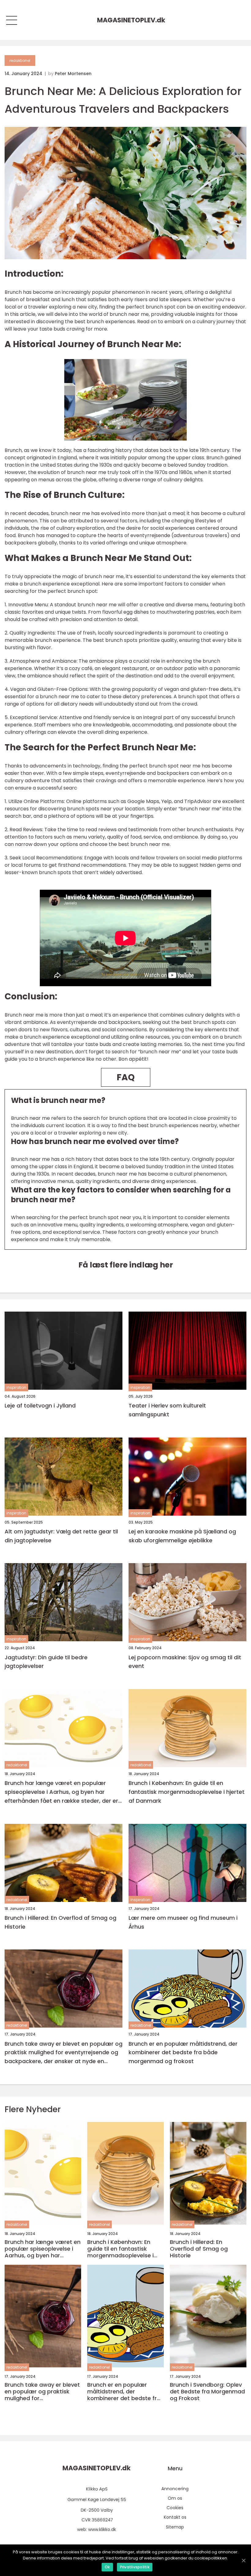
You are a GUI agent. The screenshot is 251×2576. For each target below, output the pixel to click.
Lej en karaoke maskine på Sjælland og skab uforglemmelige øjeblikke (182, 1536)
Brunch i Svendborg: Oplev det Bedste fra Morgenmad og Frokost (207, 2391)
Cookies (175, 2508)
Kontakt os (175, 2517)
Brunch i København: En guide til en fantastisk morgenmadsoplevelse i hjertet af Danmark (187, 1792)
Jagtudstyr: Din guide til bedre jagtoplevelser (46, 1662)
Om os (175, 2498)
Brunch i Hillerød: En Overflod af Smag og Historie (60, 1922)
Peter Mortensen (73, 74)
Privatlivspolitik (135, 2567)
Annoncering (175, 2489)
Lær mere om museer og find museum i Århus (183, 1922)
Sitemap (175, 2527)
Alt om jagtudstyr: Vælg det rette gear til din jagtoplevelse (61, 1536)
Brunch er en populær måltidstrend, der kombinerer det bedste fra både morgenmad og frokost (183, 2053)
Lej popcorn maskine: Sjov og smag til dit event (185, 1662)
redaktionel (20, 61)
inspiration (16, 1387)
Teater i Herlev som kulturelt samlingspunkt (167, 1410)
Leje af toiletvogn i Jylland (40, 1405)
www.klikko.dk (102, 2529)
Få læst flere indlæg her (126, 1265)
